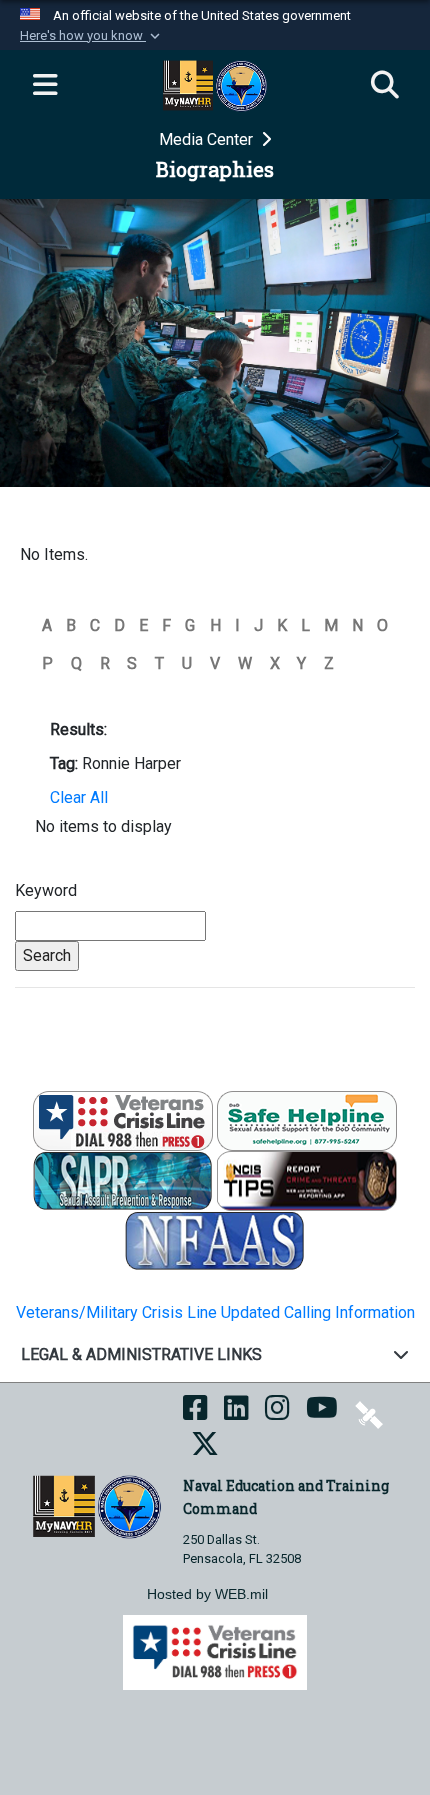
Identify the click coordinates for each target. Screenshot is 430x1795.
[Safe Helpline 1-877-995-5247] (307, 1119)
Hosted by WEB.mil (207, 1594)
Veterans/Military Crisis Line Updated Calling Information (215, 1312)
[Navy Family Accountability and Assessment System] (215, 1239)
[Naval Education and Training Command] (96, 1505)
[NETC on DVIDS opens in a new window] (369, 1413)
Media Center (208, 139)
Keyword (46, 890)
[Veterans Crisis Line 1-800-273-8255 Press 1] (123, 1119)
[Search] (385, 86)
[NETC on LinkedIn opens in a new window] (236, 1413)
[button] (92, 36)
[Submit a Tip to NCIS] (307, 1179)
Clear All (79, 797)
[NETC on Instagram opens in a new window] (277, 1413)
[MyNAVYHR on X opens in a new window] (205, 1449)
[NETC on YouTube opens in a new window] (322, 1413)
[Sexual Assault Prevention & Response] (123, 1179)
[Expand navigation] (45, 86)
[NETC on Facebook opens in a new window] (195, 1413)
